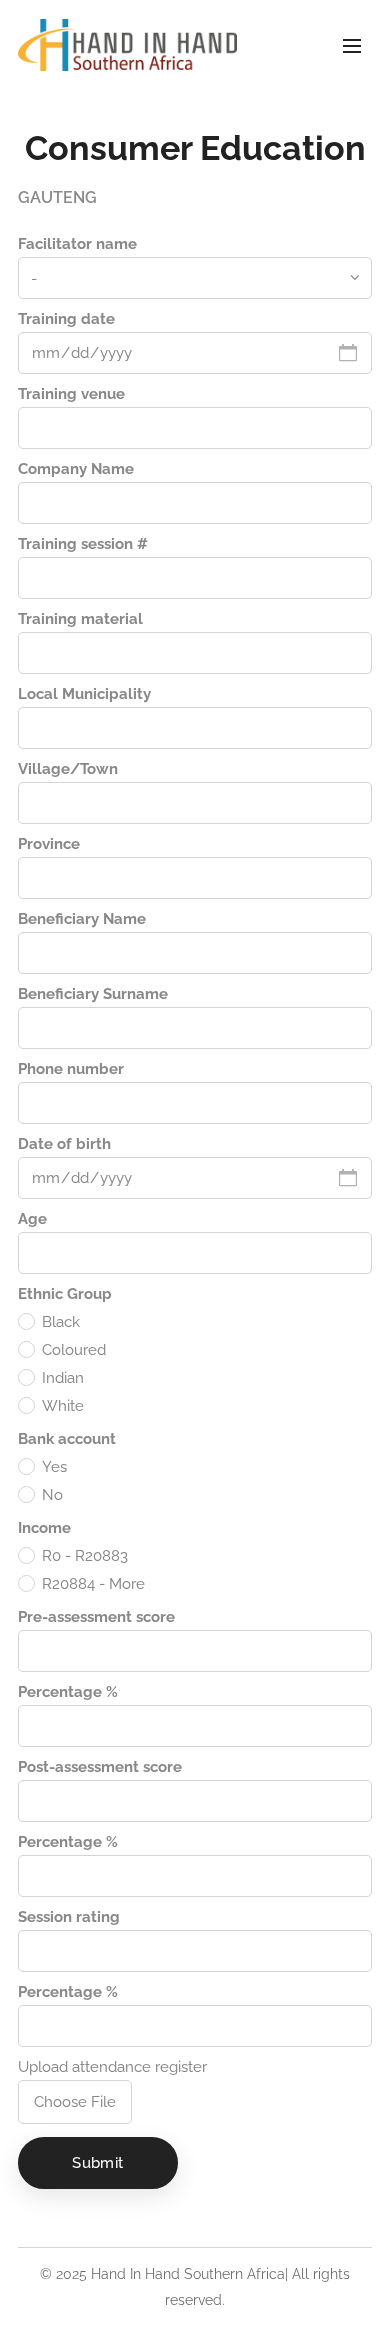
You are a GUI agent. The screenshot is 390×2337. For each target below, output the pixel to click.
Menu (352, 45)
